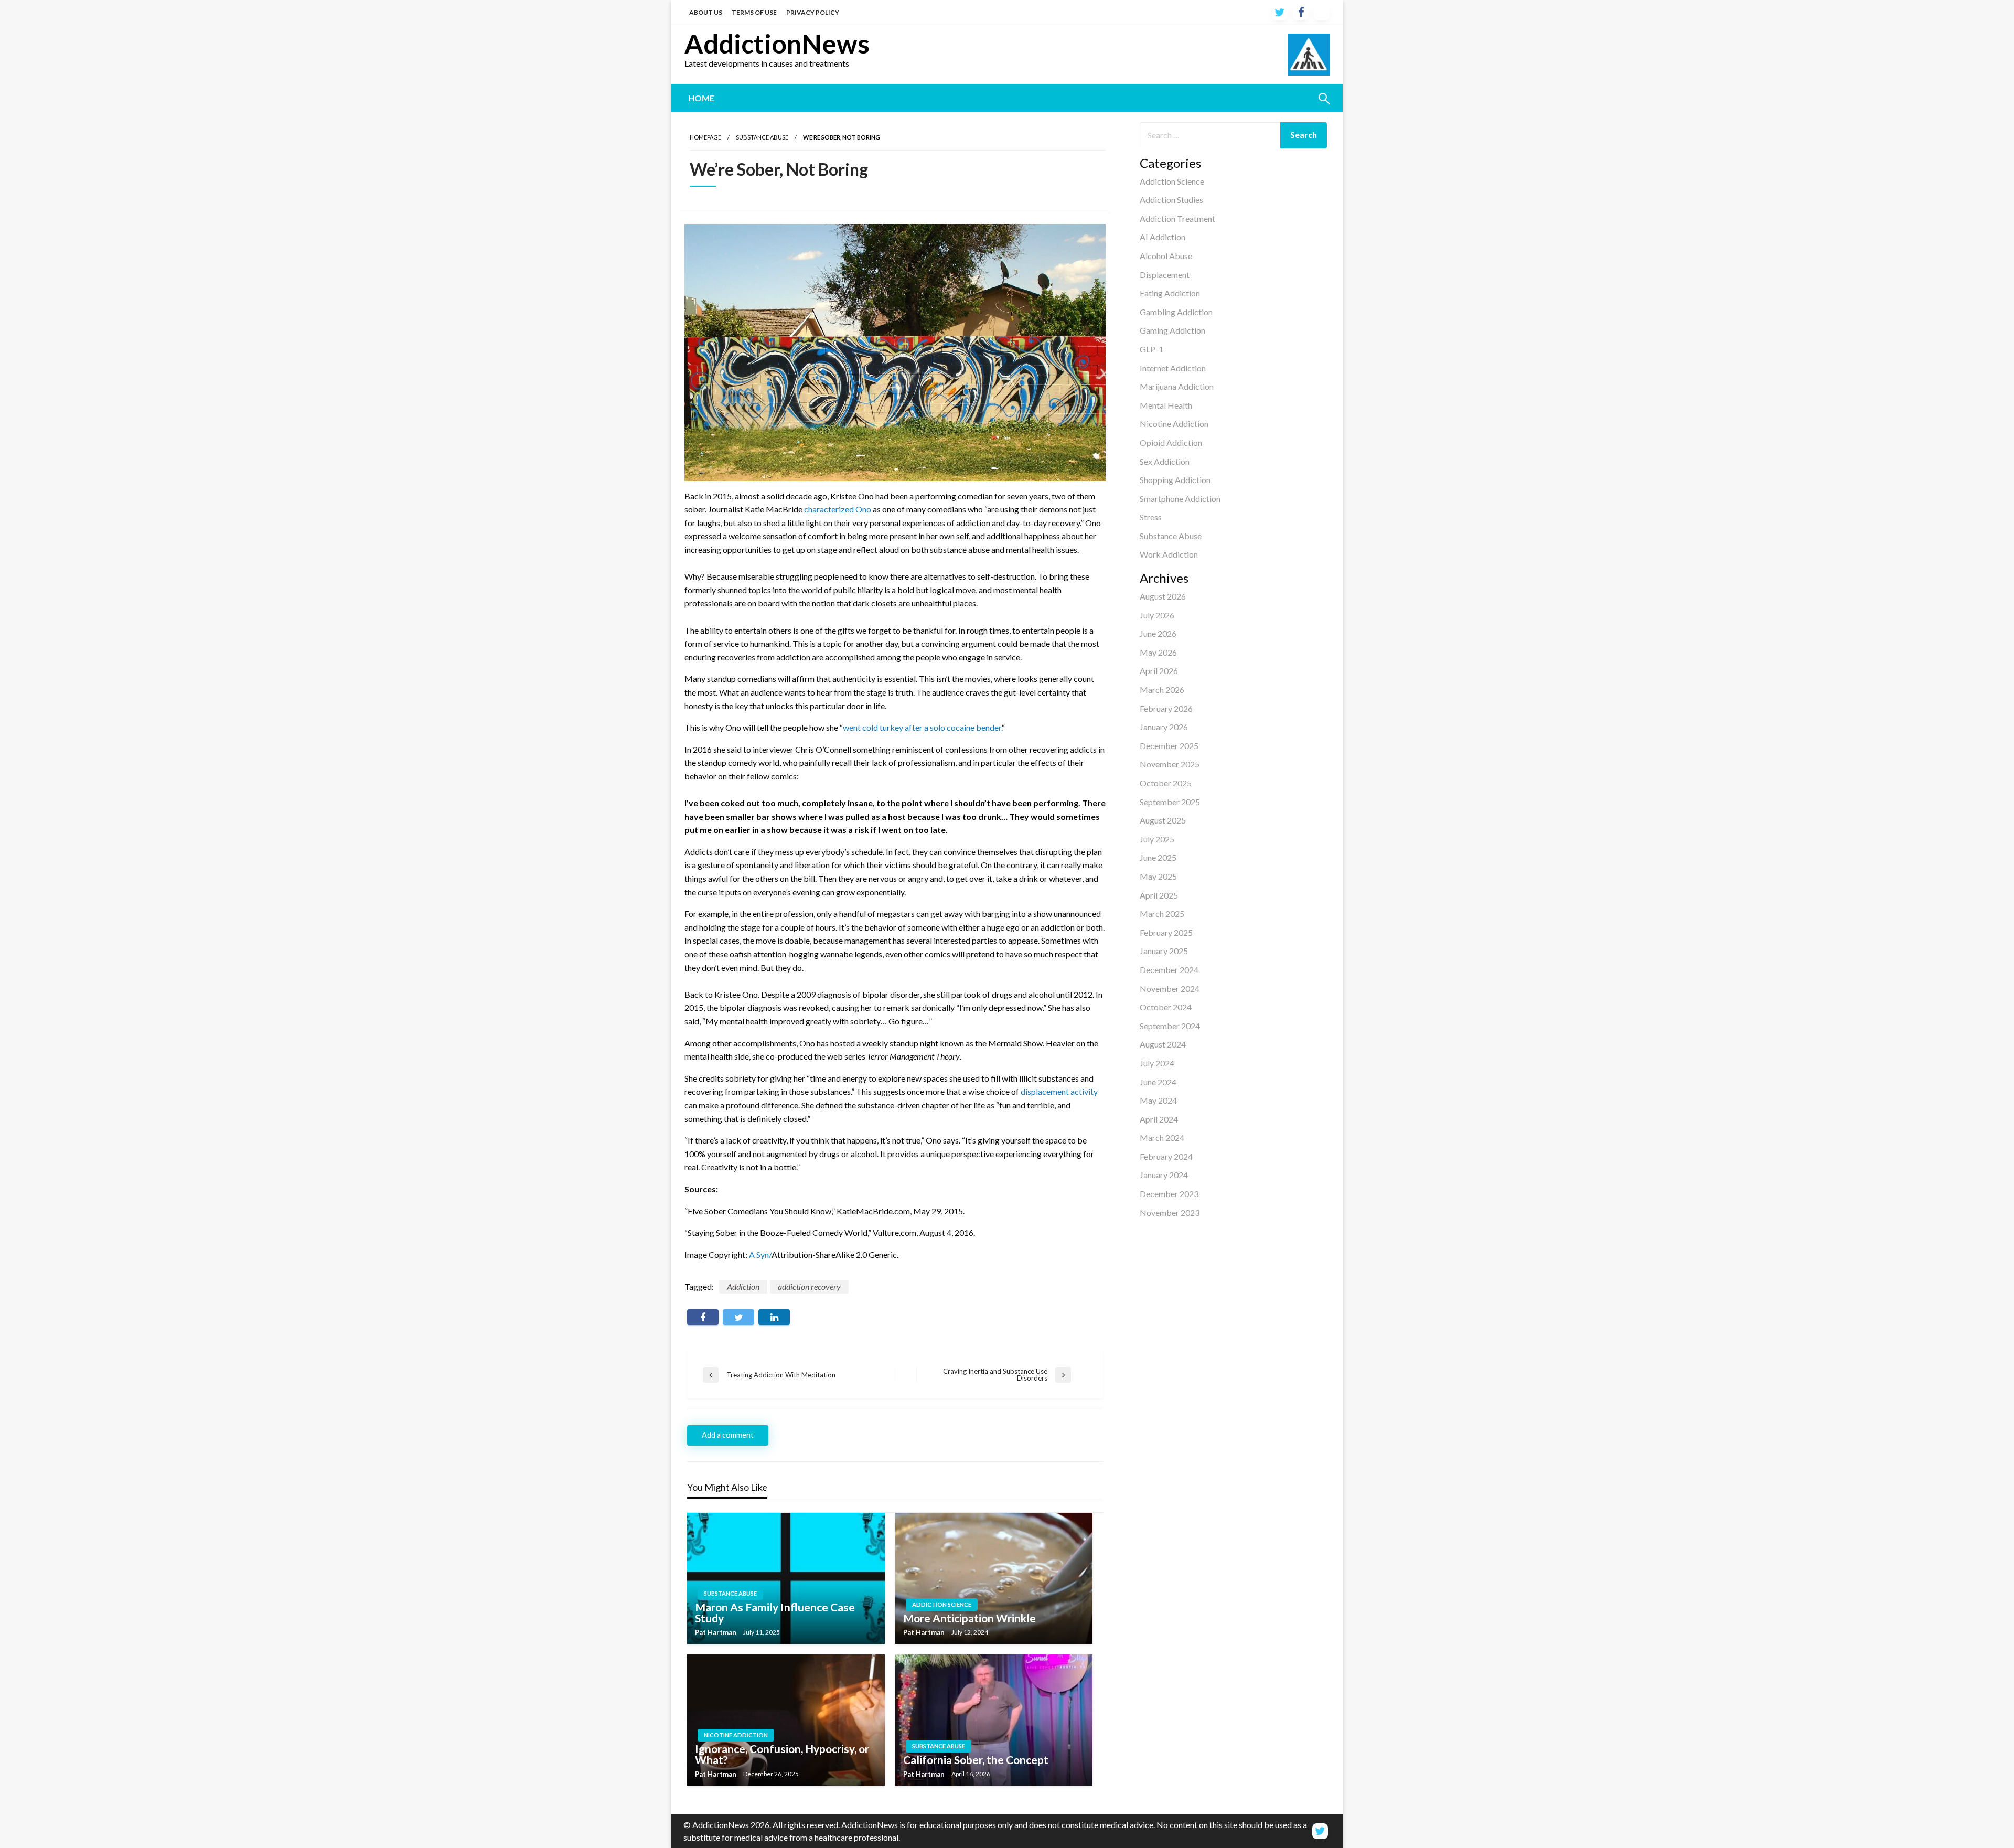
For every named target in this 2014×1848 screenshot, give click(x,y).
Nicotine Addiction (1174, 424)
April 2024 (1159, 1119)
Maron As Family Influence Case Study (775, 1612)
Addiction (743, 1286)
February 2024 (1166, 1156)
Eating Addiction (1170, 293)
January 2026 (1164, 727)
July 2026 (1157, 615)
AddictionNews (777, 44)
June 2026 (1158, 633)
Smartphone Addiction (1180, 499)
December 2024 (1169, 970)
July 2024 (1157, 1063)
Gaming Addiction (1172, 330)
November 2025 (1170, 764)
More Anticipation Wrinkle (969, 1618)
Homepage (705, 137)
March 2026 (1162, 690)
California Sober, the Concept (976, 1760)
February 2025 (1166, 932)
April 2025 (1159, 895)
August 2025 (1163, 820)
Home (701, 98)
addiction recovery (809, 1286)
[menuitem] (701, 98)
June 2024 (1158, 1082)
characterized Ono (838, 509)
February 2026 (1166, 708)
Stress (1151, 517)
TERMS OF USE (754, 12)
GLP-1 (1151, 349)
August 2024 (1163, 1044)
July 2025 (1157, 839)
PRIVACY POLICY (813, 12)
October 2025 (1166, 783)
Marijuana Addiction (1177, 386)
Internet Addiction (1173, 368)
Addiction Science (1172, 181)
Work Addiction (1169, 554)
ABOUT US (706, 12)
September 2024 (1170, 1026)
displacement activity (1059, 1091)
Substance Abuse (1171, 536)
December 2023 (1169, 1194)
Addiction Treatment (1177, 218)
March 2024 (1162, 1137)
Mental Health (1166, 405)
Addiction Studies (1171, 200)
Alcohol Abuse (1166, 256)
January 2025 (1164, 951)
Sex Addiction (1165, 461)
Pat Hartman (716, 1632)
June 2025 (1158, 857)
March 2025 (1162, 914)
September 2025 (1170, 802)
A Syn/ (760, 1254)
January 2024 (1164, 1175)
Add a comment (728, 1435)
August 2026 (1163, 596)
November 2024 (1170, 989)
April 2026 (1159, 671)
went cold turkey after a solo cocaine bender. (922, 727)
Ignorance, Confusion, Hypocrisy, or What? (782, 1754)
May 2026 (1158, 652)
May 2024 (1158, 1100)
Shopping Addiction (1175, 480)
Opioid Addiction (1171, 442)
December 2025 (1169, 746)
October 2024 (1166, 1007)
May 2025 (1158, 876)
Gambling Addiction (1176, 312)
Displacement (1165, 275)
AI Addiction (1163, 237)
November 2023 (1170, 1213)
